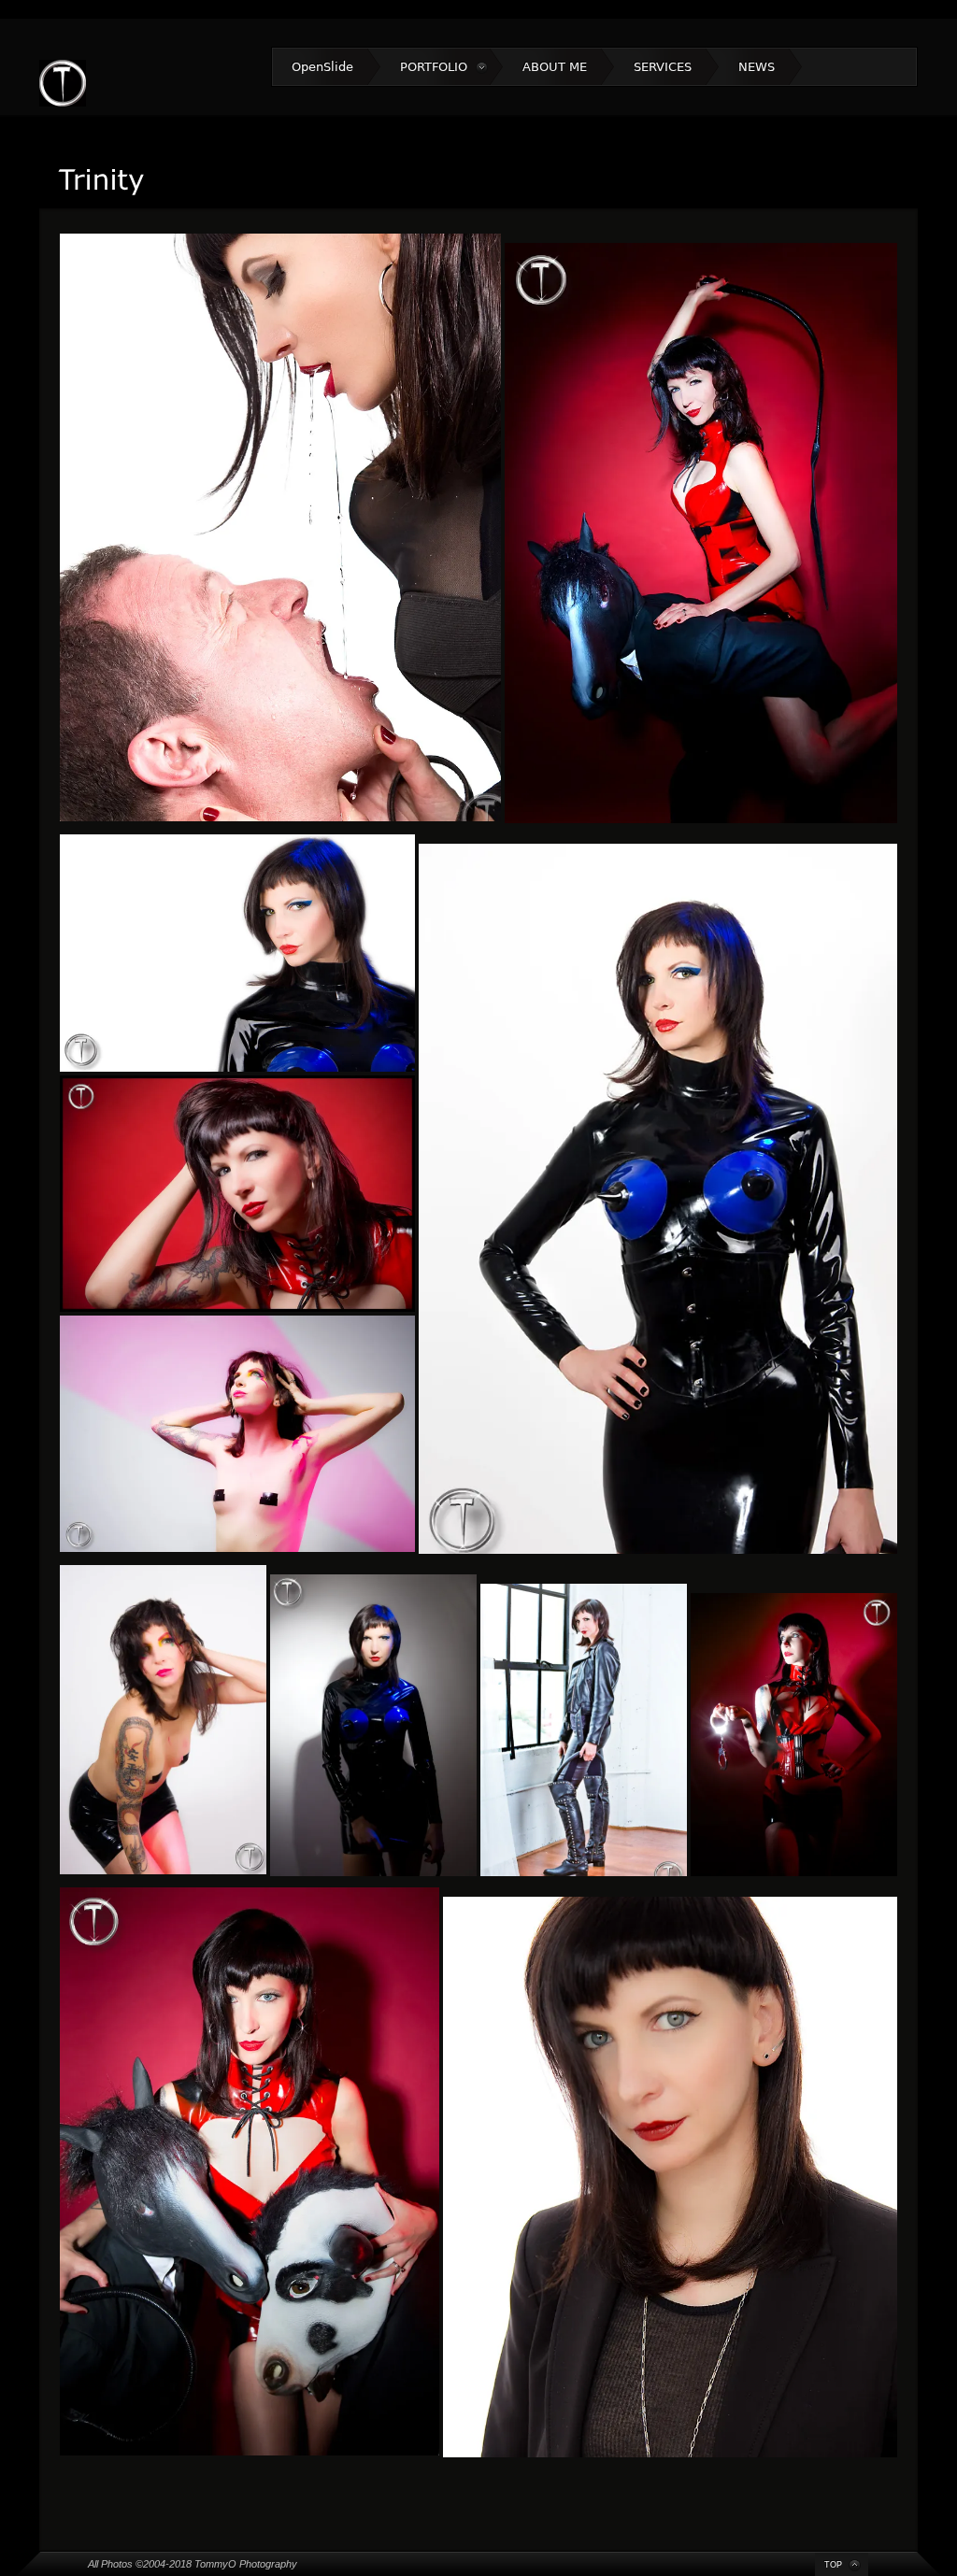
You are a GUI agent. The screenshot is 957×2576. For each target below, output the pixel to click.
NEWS (757, 67)
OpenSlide (322, 67)
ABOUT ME (555, 67)
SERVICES (663, 67)
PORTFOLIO (434, 67)
